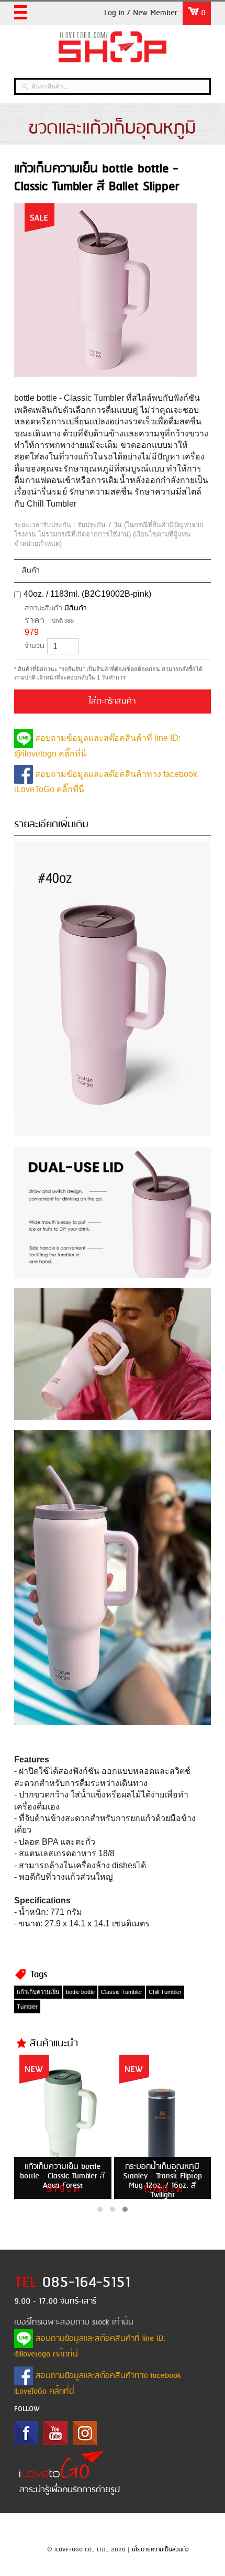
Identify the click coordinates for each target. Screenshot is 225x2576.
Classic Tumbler (122, 1992)
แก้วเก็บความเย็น (38, 1992)
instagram (85, 2433)
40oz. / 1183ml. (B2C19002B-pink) (87, 594)
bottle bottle (80, 1992)
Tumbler (27, 2007)
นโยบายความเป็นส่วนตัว (160, 2550)
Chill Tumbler (165, 1992)
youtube (55, 2433)
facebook (26, 2433)
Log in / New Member (141, 13)
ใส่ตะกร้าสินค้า (112, 701)
